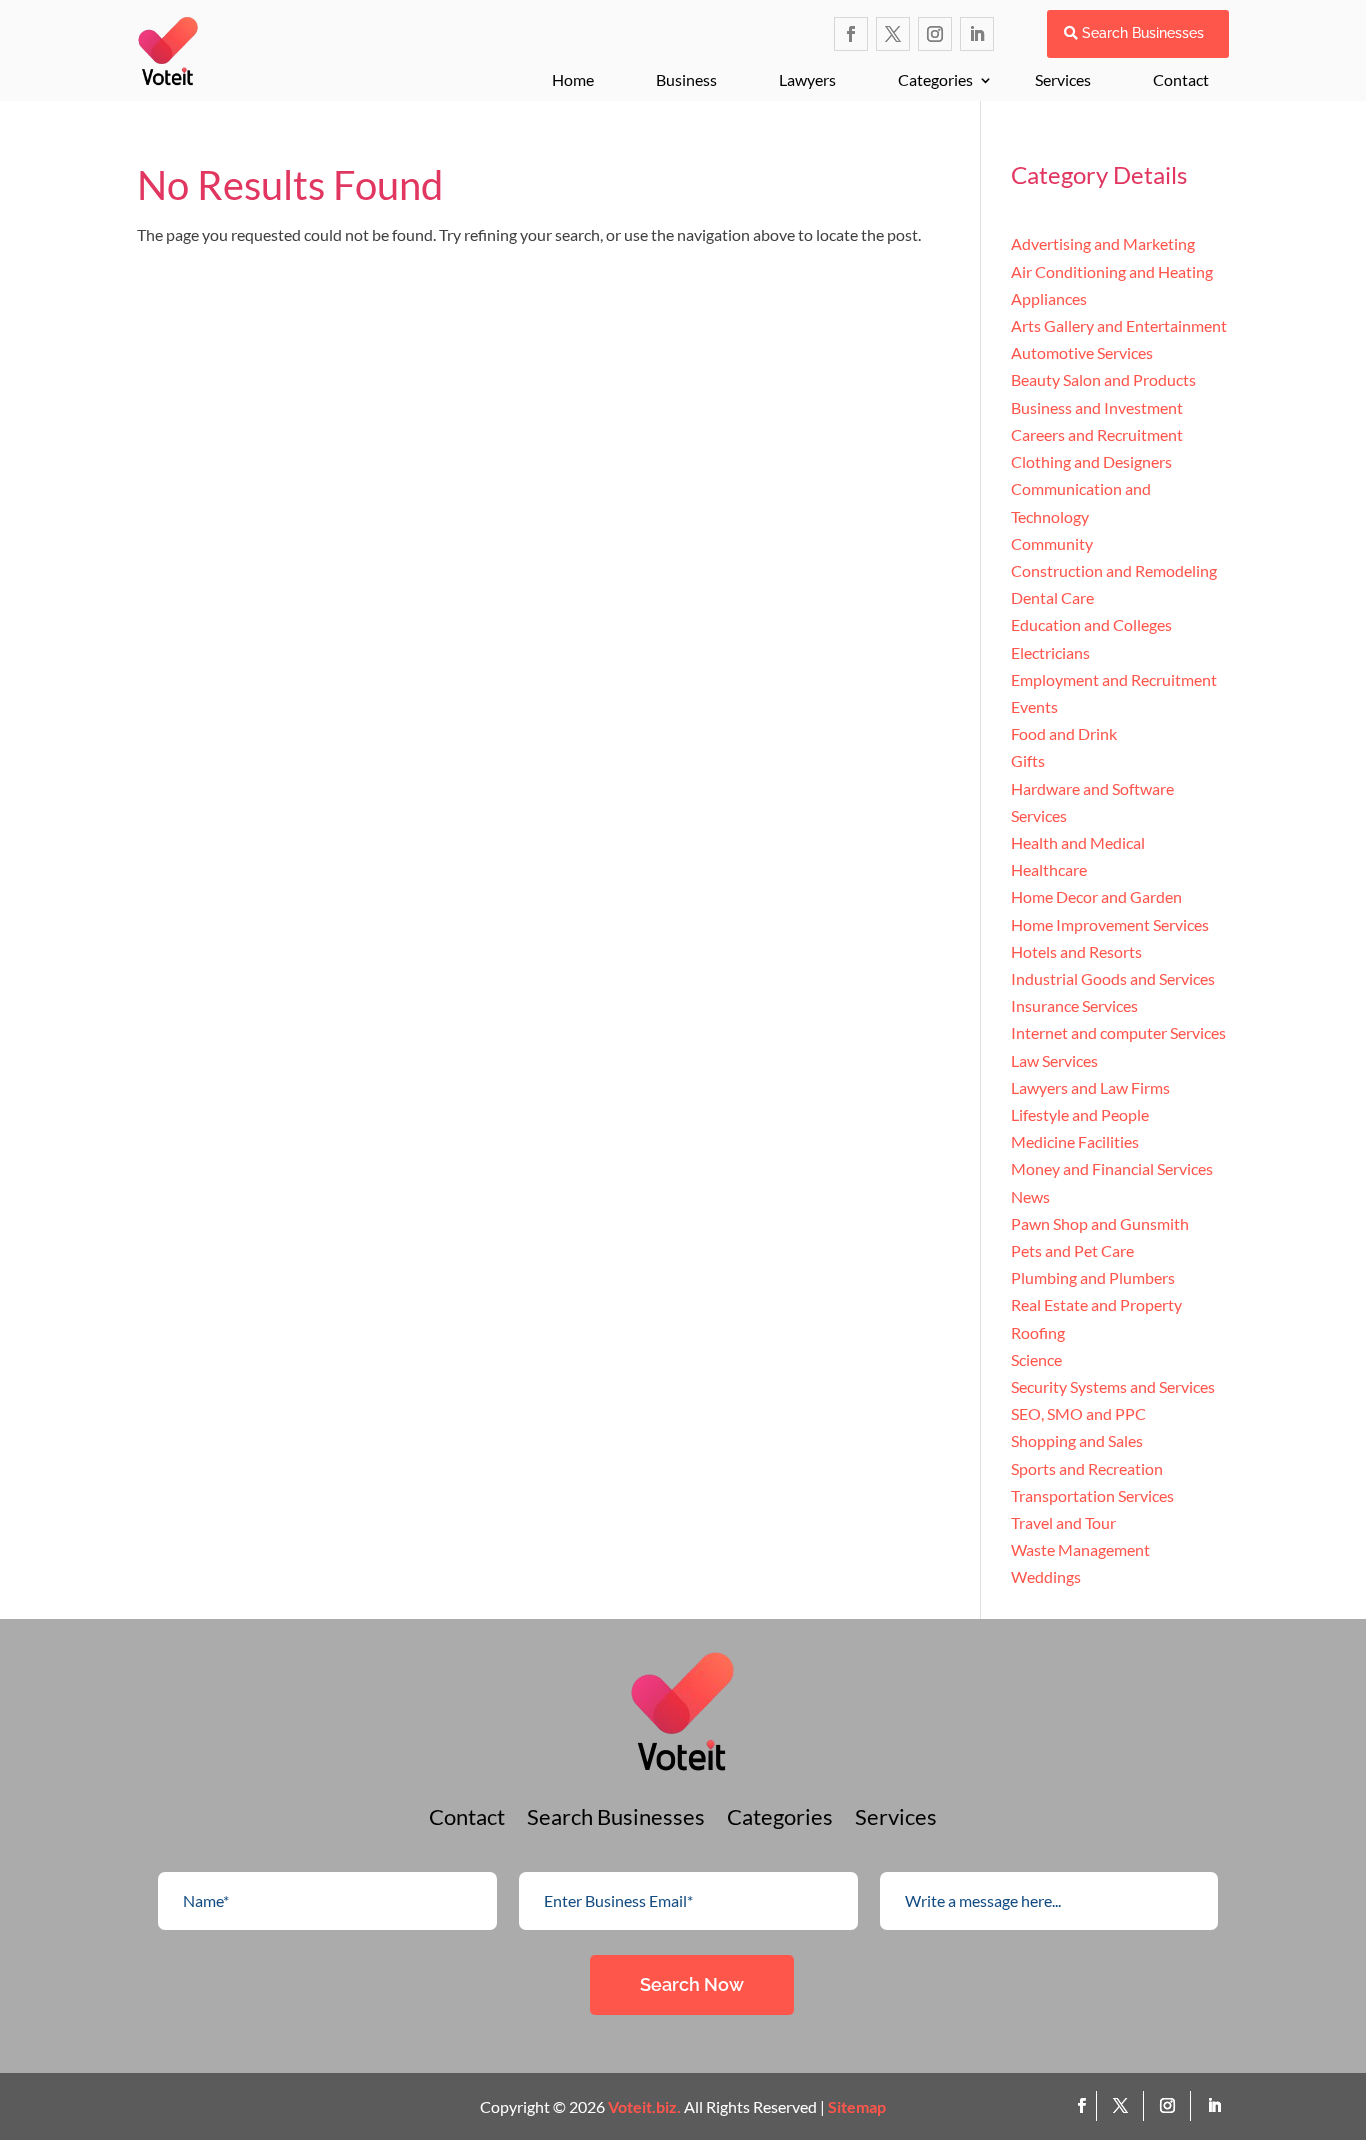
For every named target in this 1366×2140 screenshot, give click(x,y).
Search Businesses (1143, 33)
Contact (1181, 79)
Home (573, 79)
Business (686, 79)
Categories (935, 79)
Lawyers (807, 79)
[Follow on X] (893, 34)
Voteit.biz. (644, 2106)
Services (1063, 79)
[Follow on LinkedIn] (977, 34)
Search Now (692, 1984)
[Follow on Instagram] (935, 34)
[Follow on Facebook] (851, 34)
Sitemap (857, 2106)
